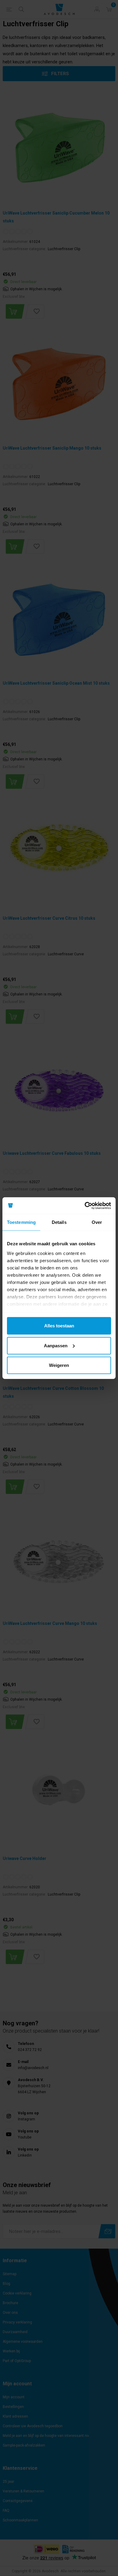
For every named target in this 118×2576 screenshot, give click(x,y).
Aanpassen (56, 1345)
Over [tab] (97, 1222)
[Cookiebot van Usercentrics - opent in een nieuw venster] (85, 1205)
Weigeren (59, 1365)
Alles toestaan (59, 1326)
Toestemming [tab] (21, 1222)
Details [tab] (59, 1222)
